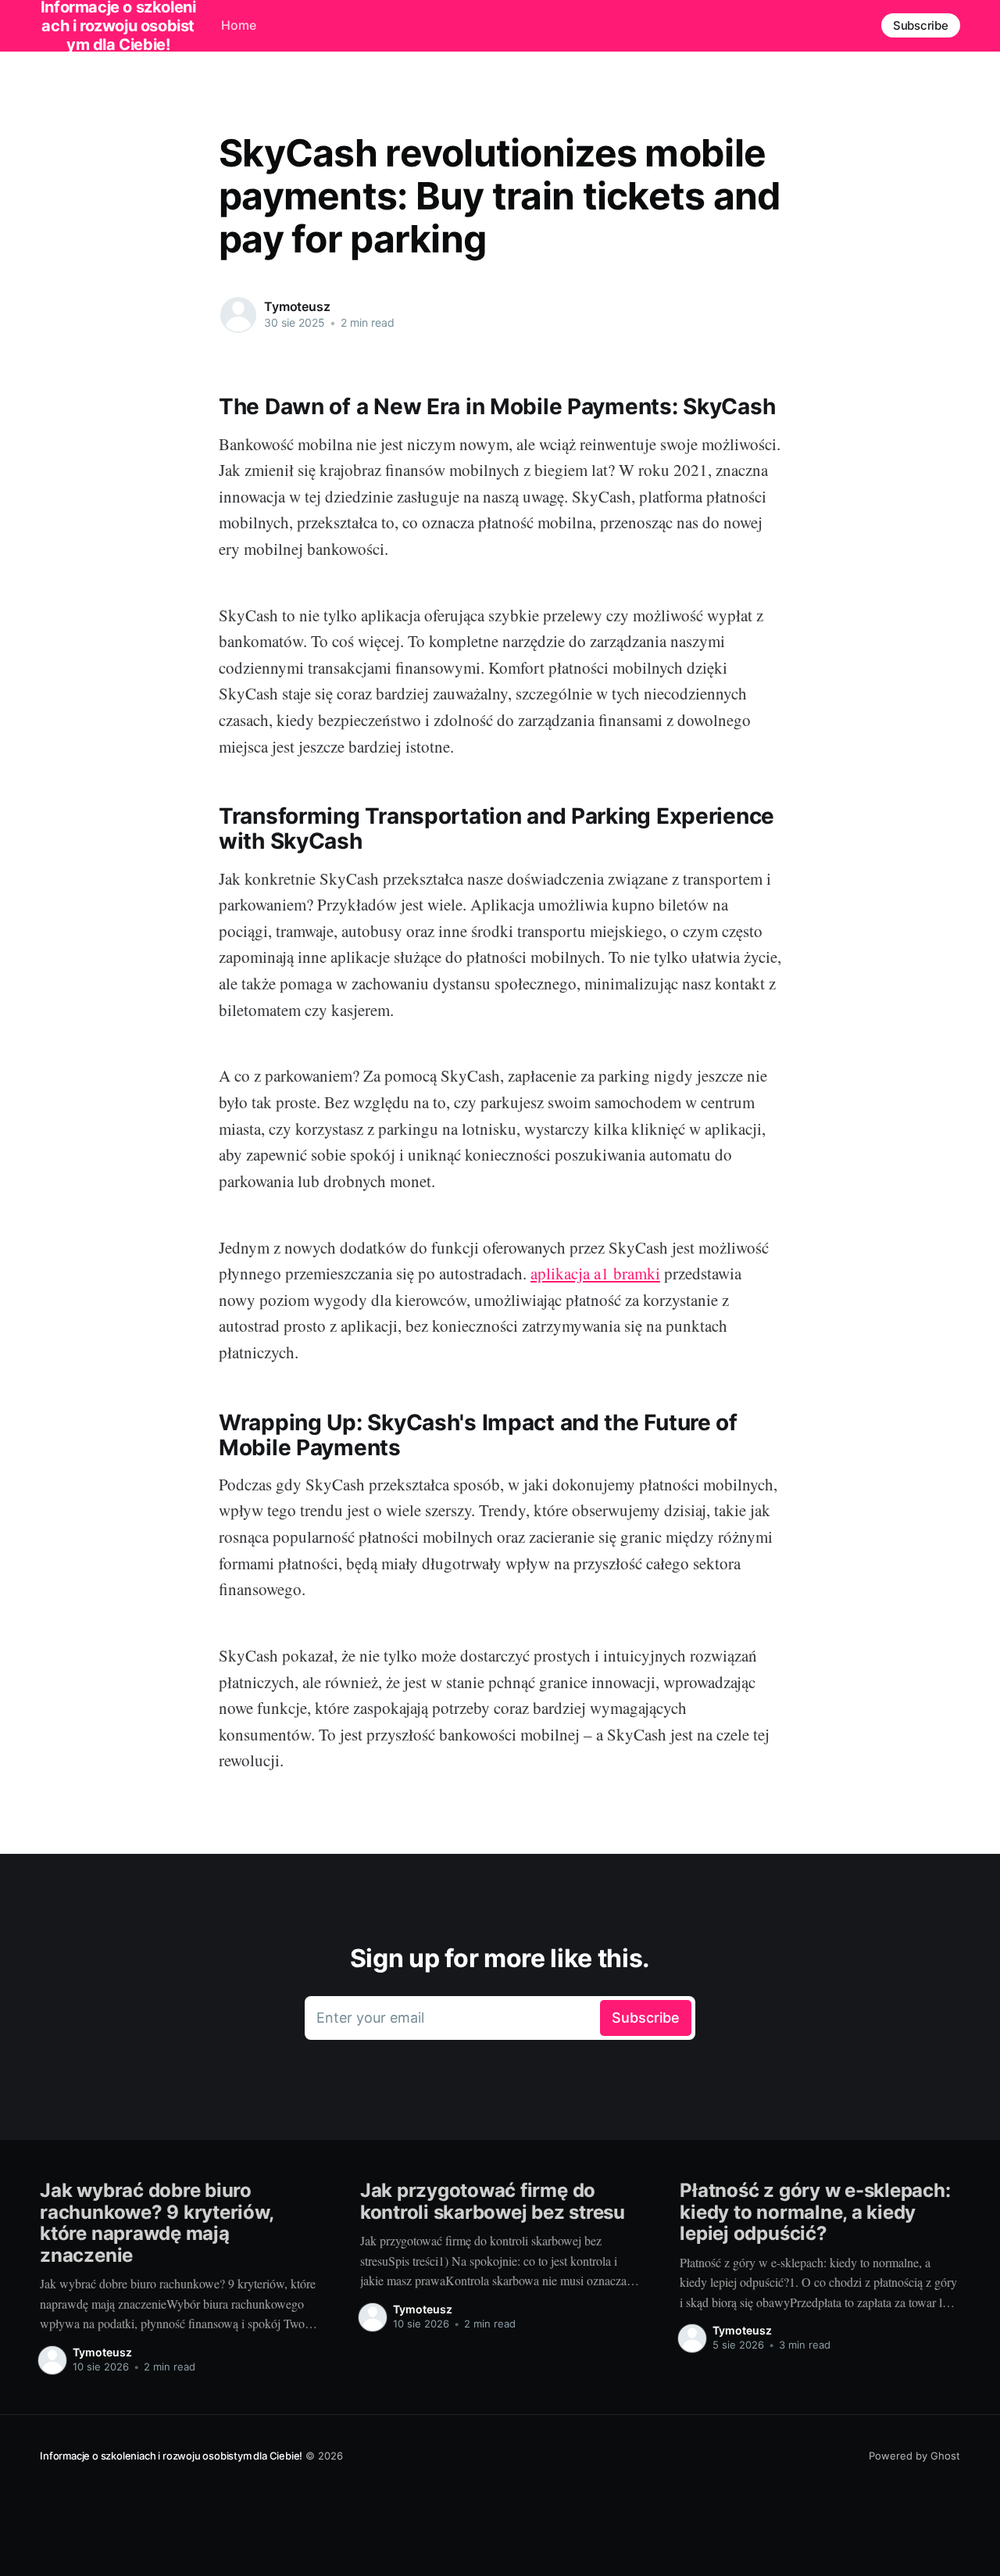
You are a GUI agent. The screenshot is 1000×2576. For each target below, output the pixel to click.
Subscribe (921, 25)
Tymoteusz (297, 306)
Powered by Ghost (914, 2456)
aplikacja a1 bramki (595, 1273)
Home (239, 25)
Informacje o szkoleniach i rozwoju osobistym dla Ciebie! (171, 2456)
